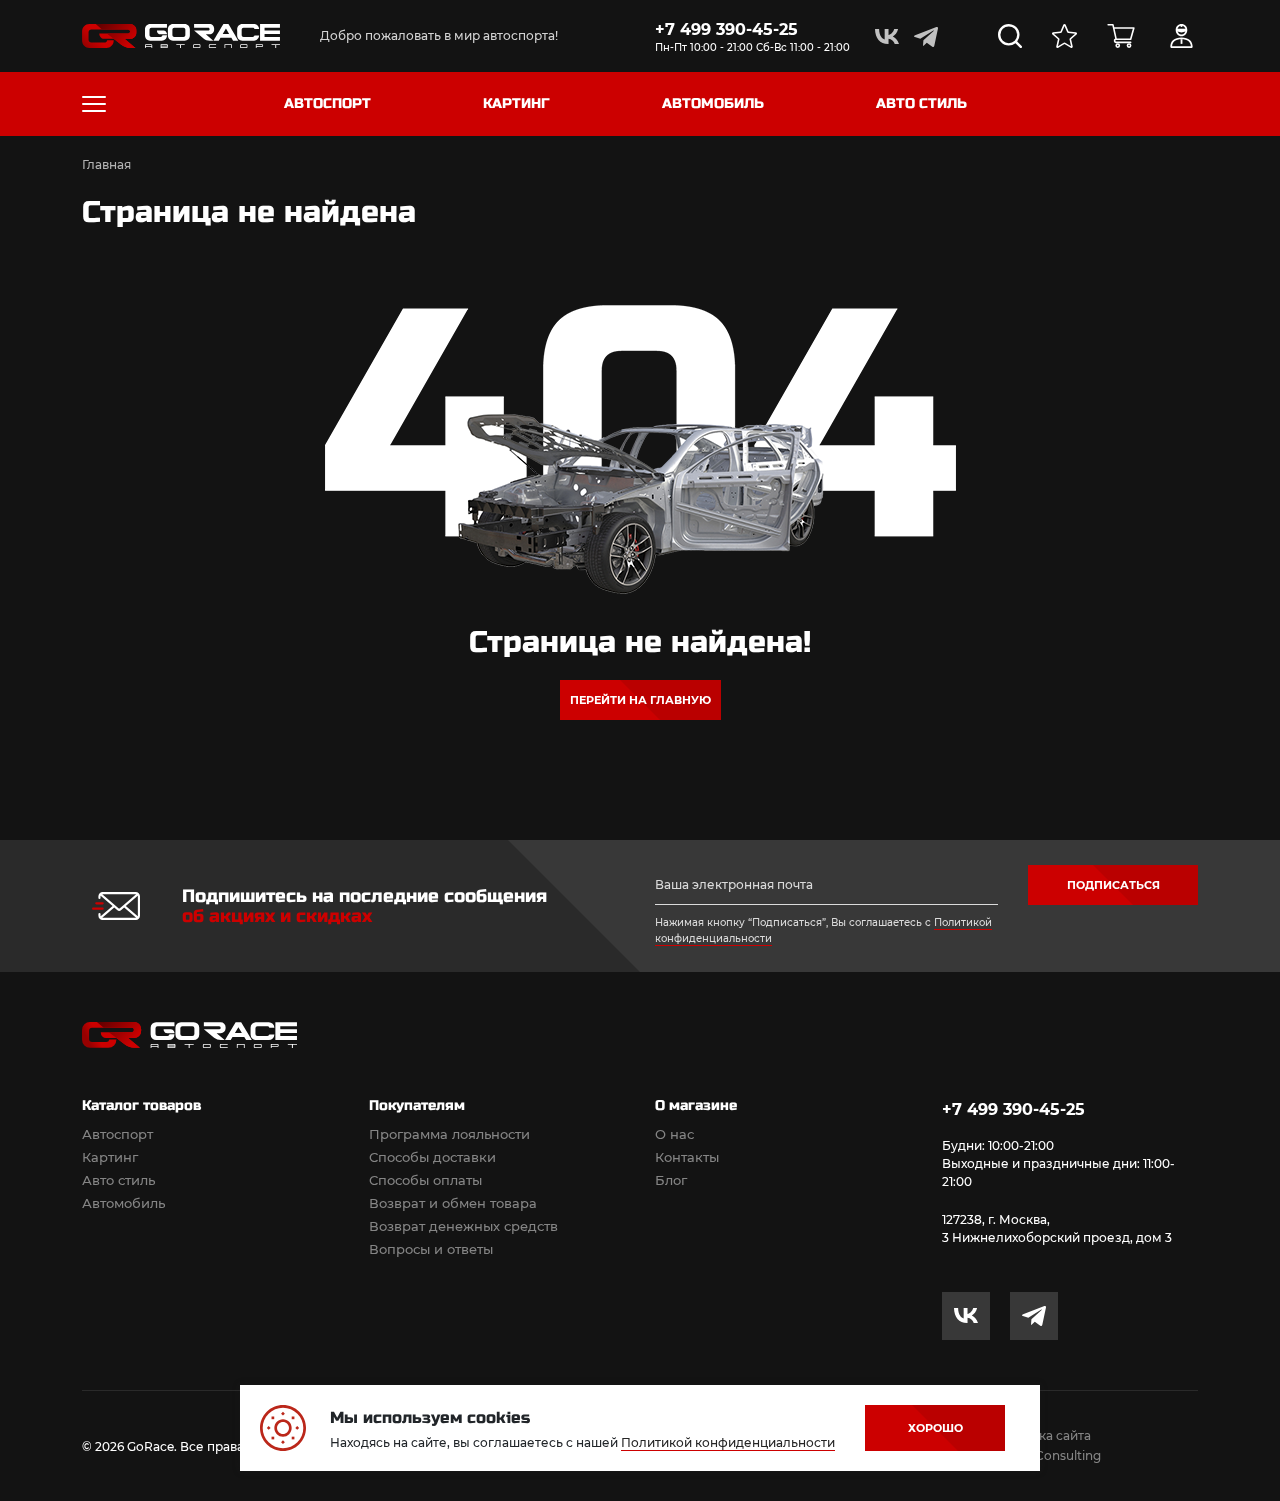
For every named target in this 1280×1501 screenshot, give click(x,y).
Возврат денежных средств (463, 1226)
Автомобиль (123, 1203)
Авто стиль (118, 1180)
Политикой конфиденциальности (728, 1442)
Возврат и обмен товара (453, 1203)
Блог (671, 1180)
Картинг (110, 1157)
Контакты (687, 1157)
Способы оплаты (425, 1180)
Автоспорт (117, 1134)
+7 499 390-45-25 (726, 29)
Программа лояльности (449, 1134)
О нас (674, 1134)
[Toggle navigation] (94, 104)
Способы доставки (432, 1157)
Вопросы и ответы (431, 1249)
